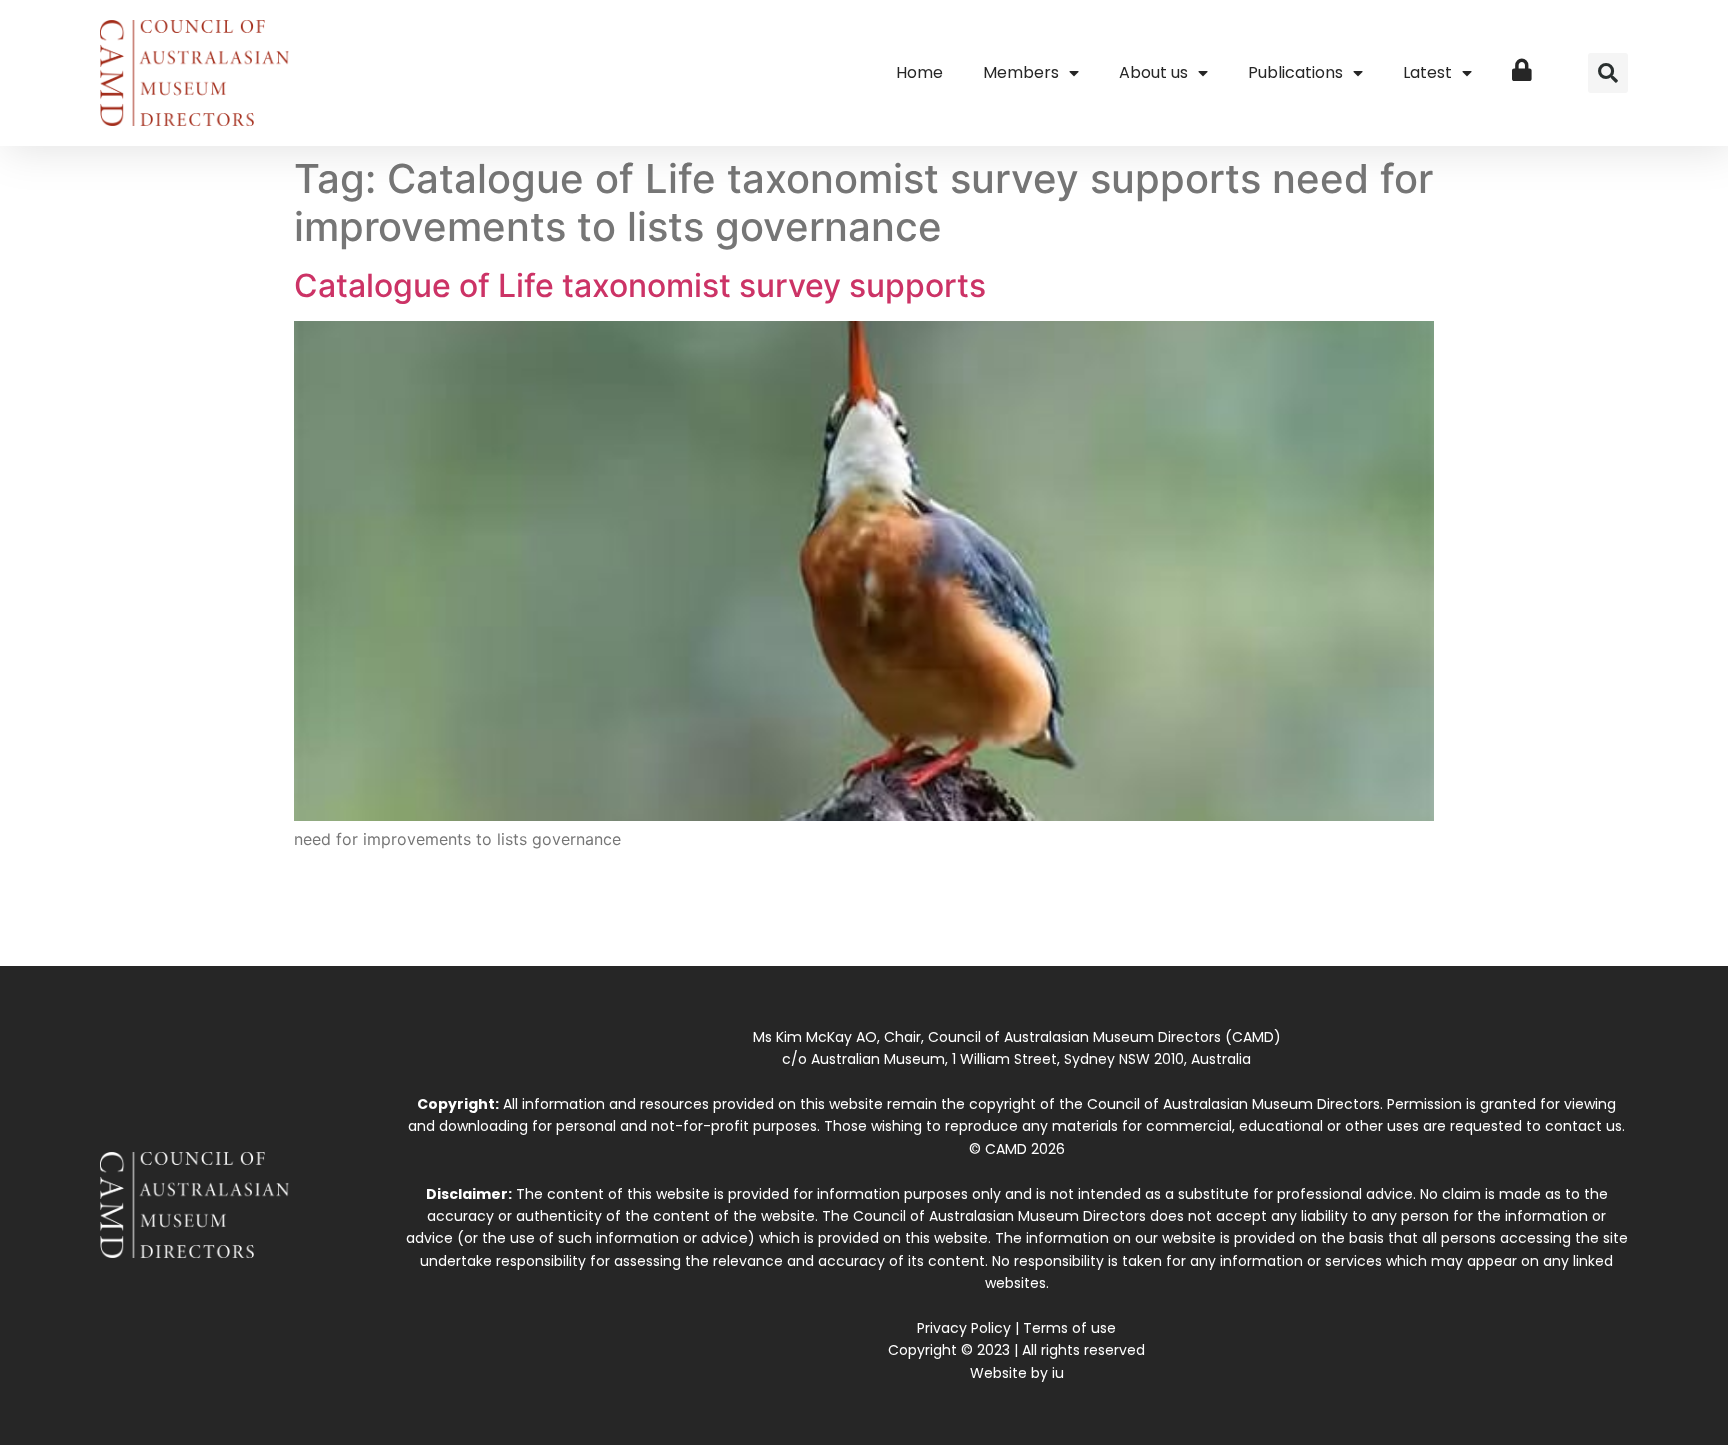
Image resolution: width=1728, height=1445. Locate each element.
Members (1021, 72)
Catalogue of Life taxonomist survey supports (640, 285)
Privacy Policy (964, 1328)
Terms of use (1069, 1328)
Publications (1295, 72)
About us (1153, 72)
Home (919, 72)
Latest (1427, 72)
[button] (1608, 73)
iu (1058, 1373)
